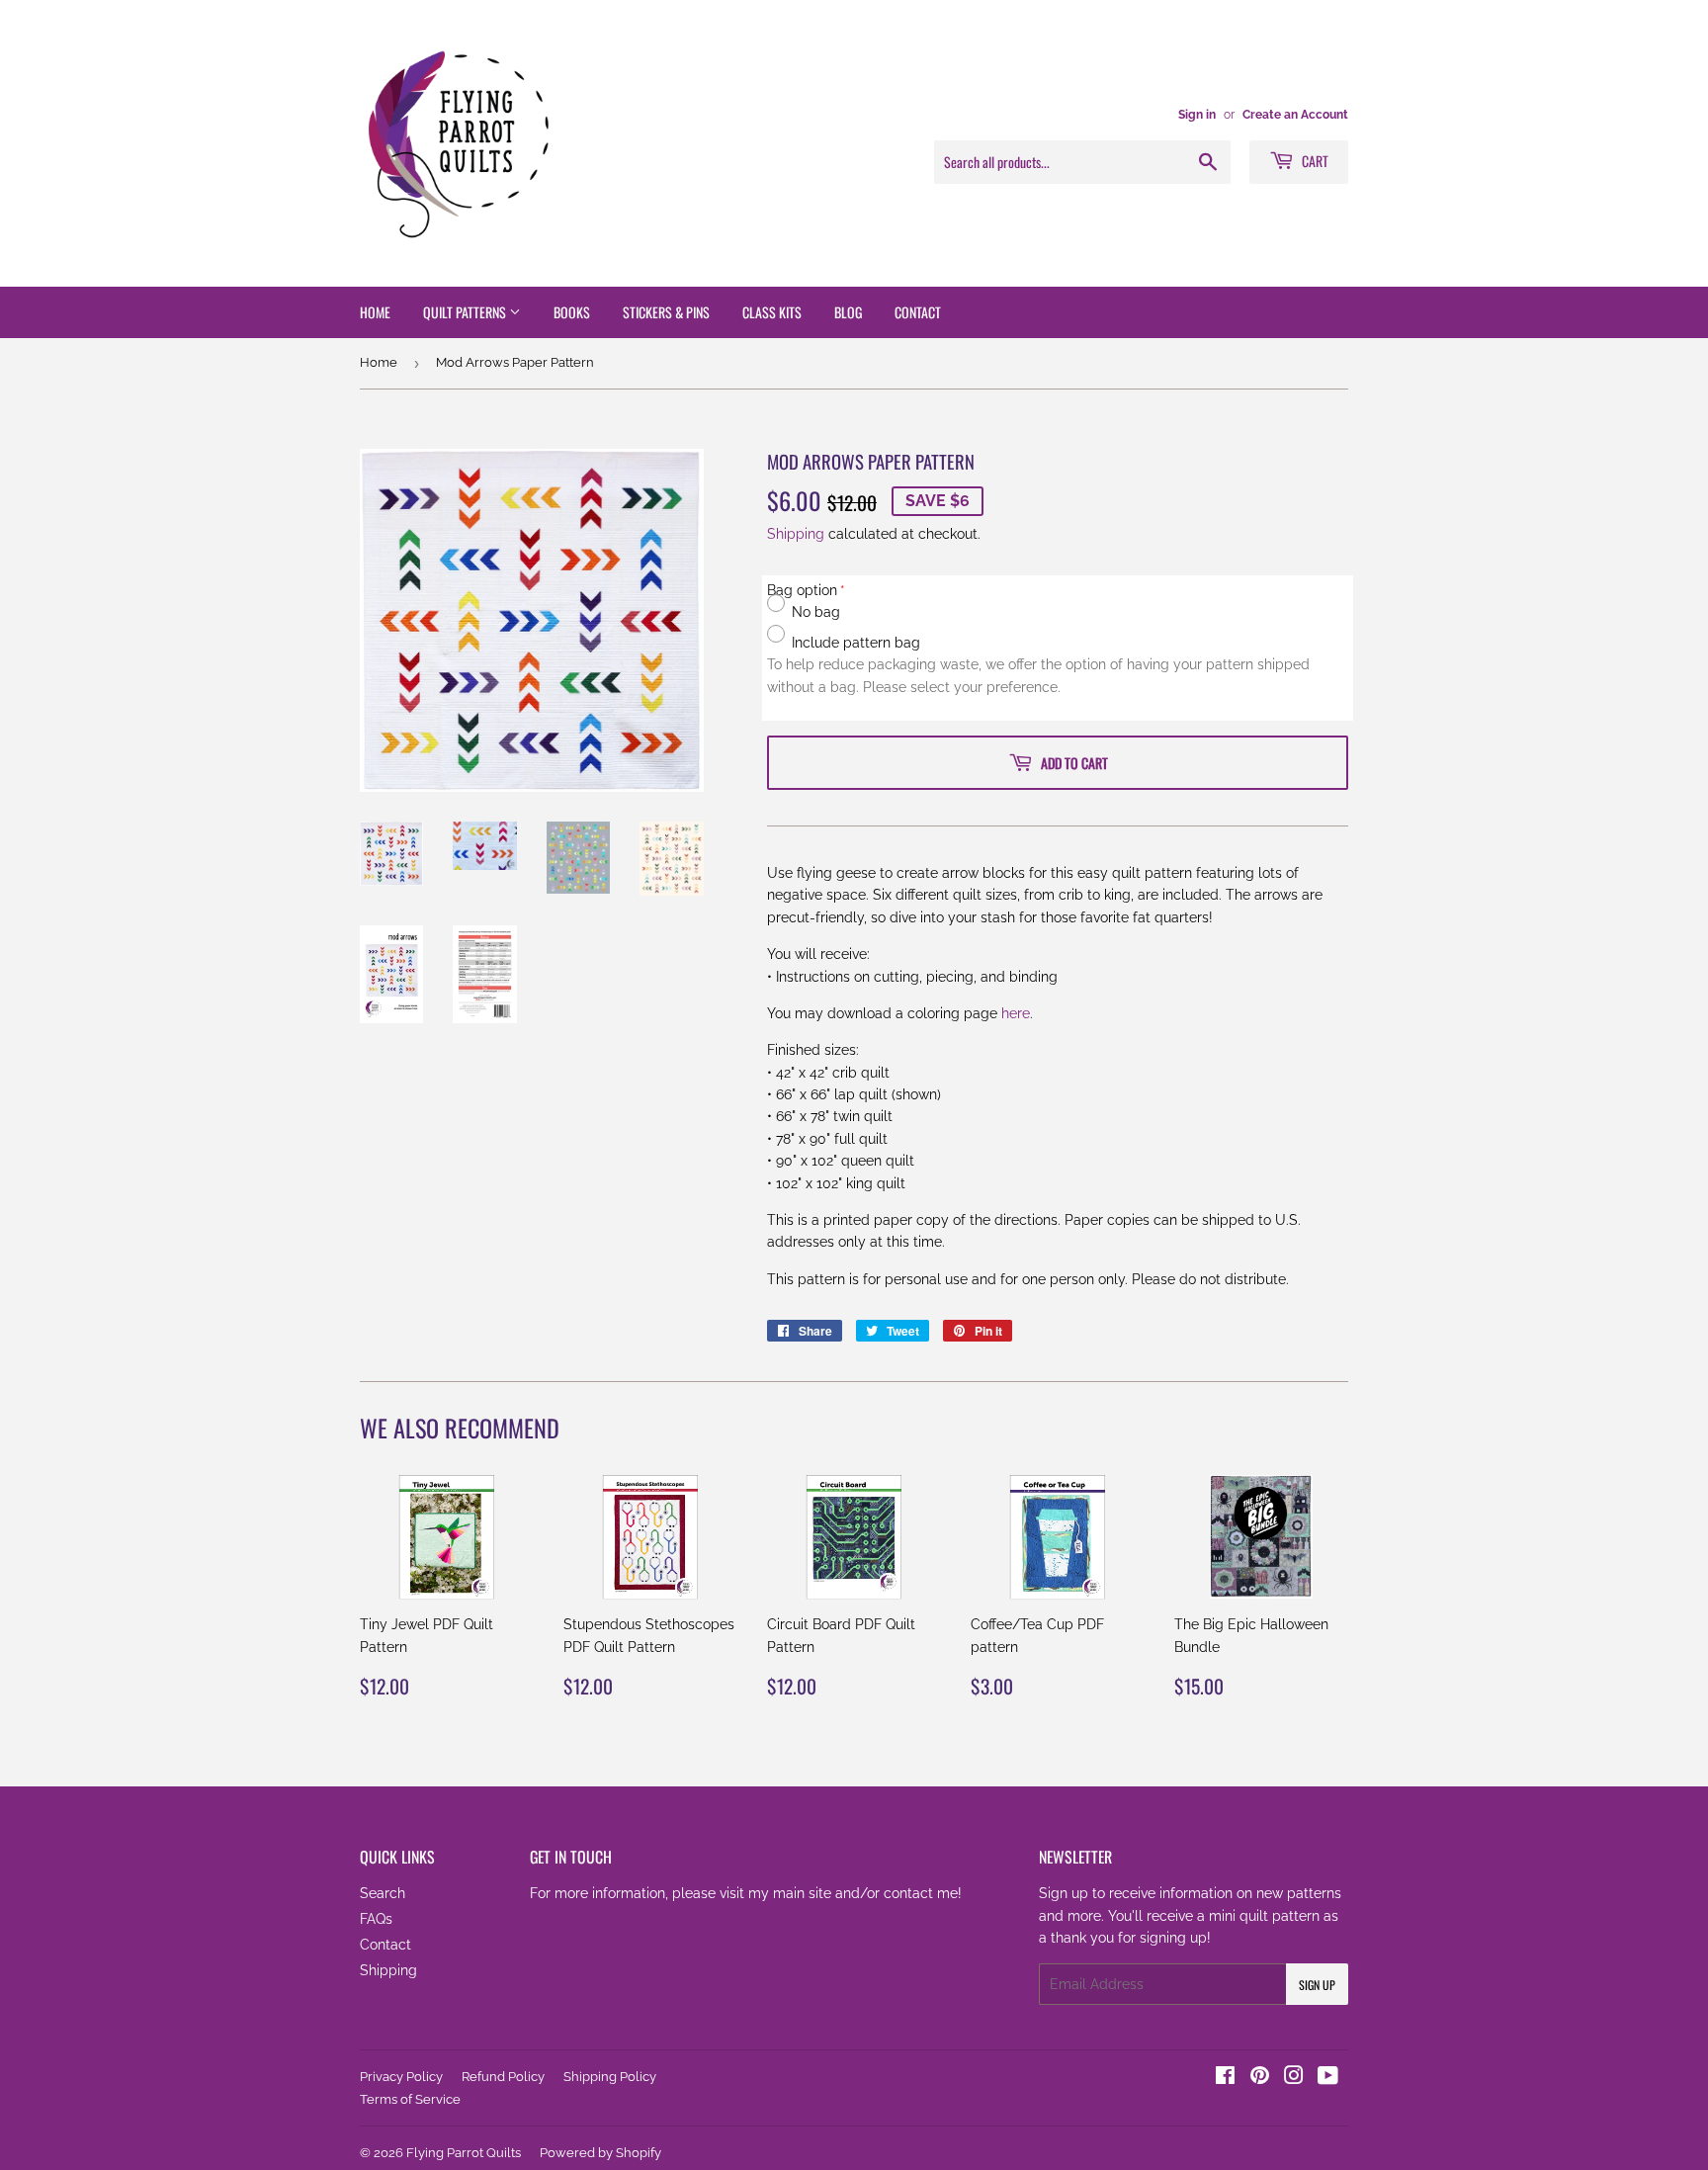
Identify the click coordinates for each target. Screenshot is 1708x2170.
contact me (921, 1893)
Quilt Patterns (466, 312)
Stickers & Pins (666, 312)
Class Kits (772, 312)
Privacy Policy (401, 2077)
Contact (918, 312)
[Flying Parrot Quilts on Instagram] (1294, 2078)
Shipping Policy (610, 2077)
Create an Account (1295, 115)
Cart (1314, 161)
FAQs (376, 1919)
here (1016, 1013)
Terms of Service (410, 2099)
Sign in (1197, 115)
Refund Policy (503, 2077)
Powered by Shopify (600, 2153)
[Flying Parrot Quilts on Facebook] (1225, 2078)
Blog (848, 312)
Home (375, 312)
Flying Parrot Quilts (464, 2153)
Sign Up (1317, 1985)
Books (572, 312)
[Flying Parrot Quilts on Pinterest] (1260, 2078)
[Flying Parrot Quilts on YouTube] (1328, 2078)
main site (802, 1893)
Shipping (796, 534)
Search (383, 1893)
